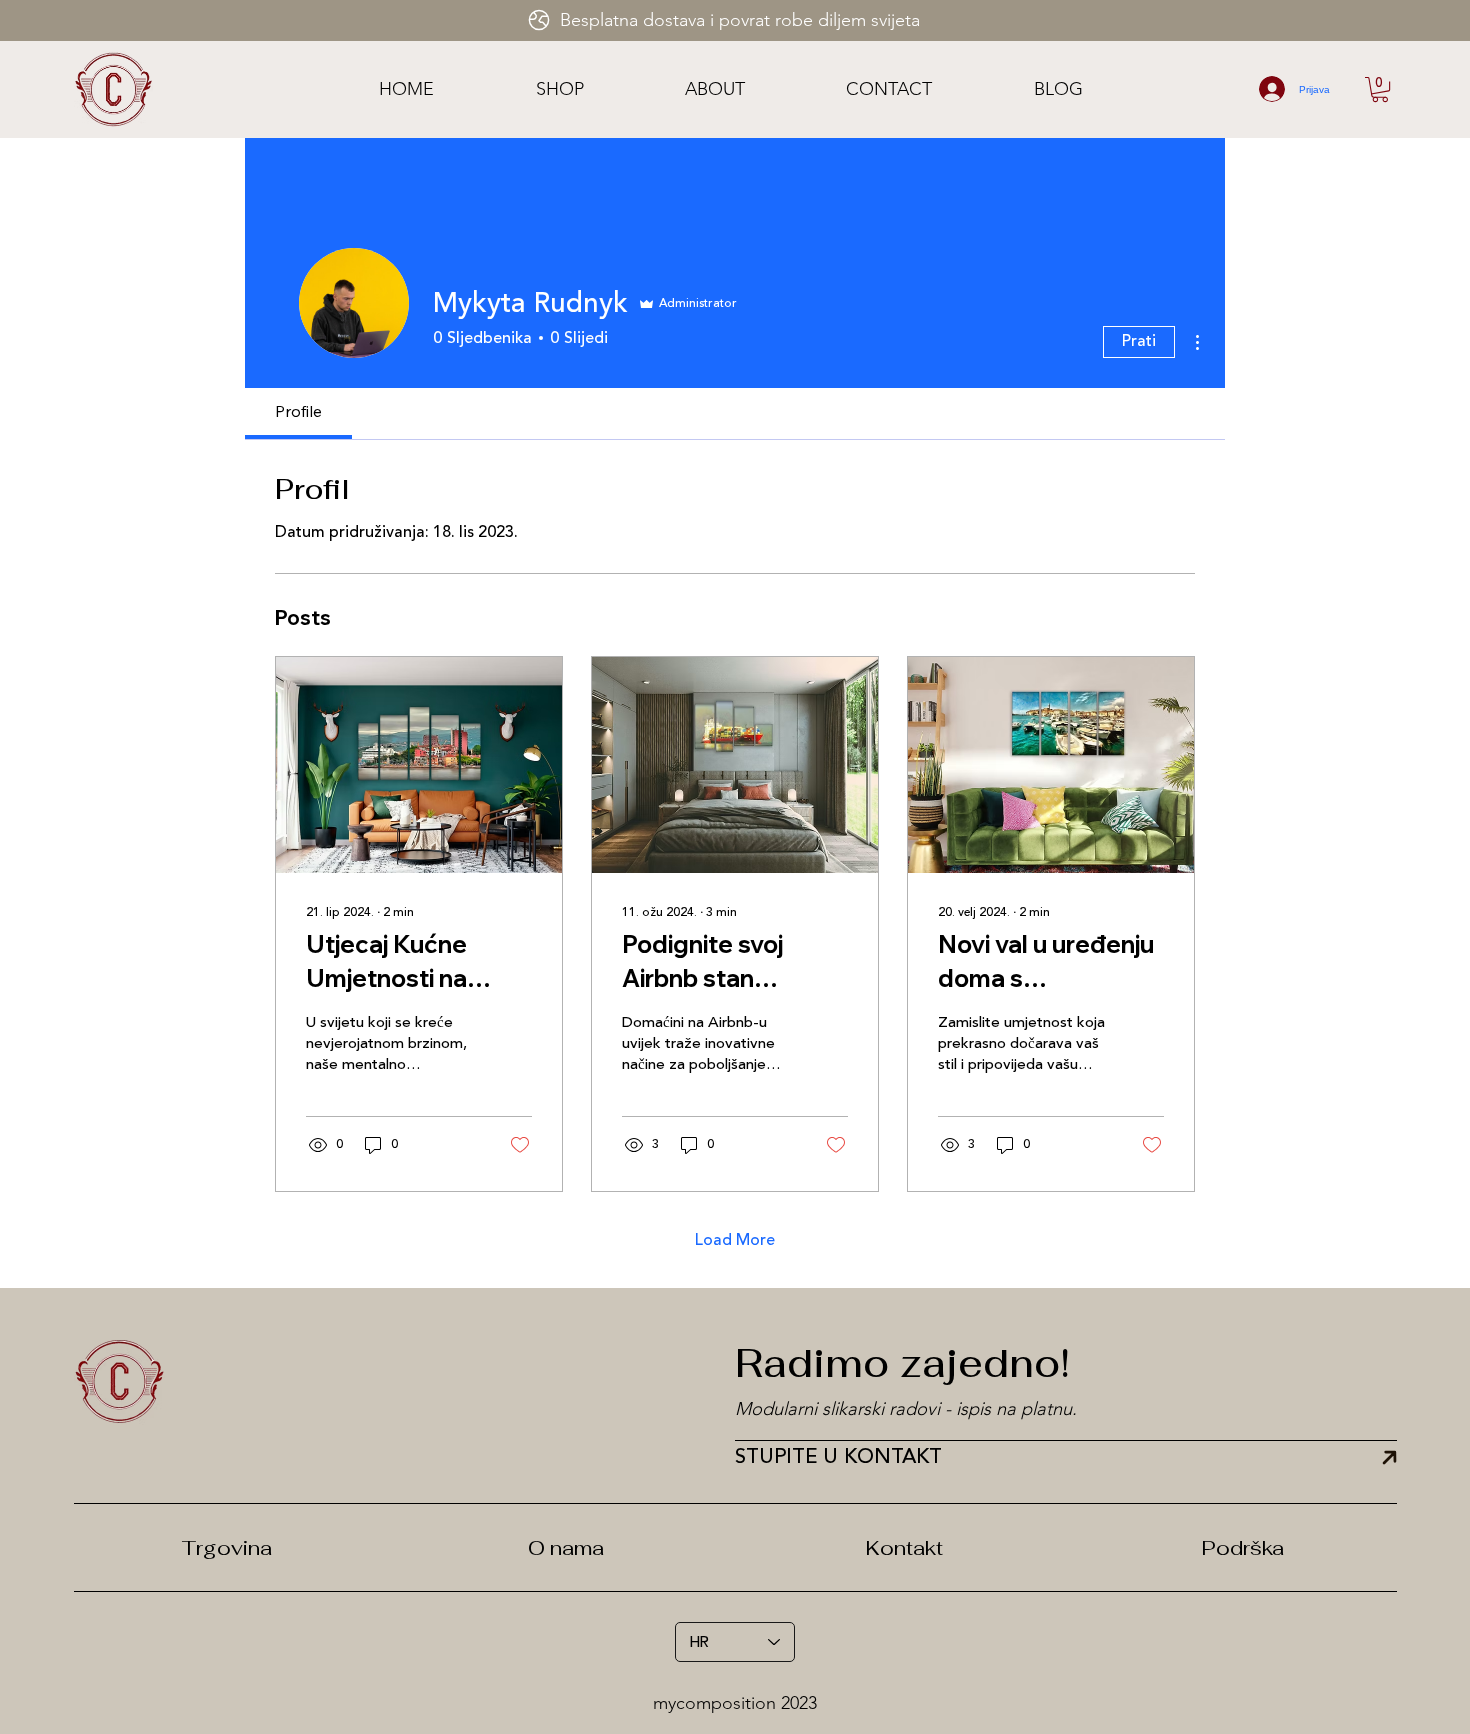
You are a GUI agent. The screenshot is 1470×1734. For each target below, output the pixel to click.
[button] (1380, 89)
